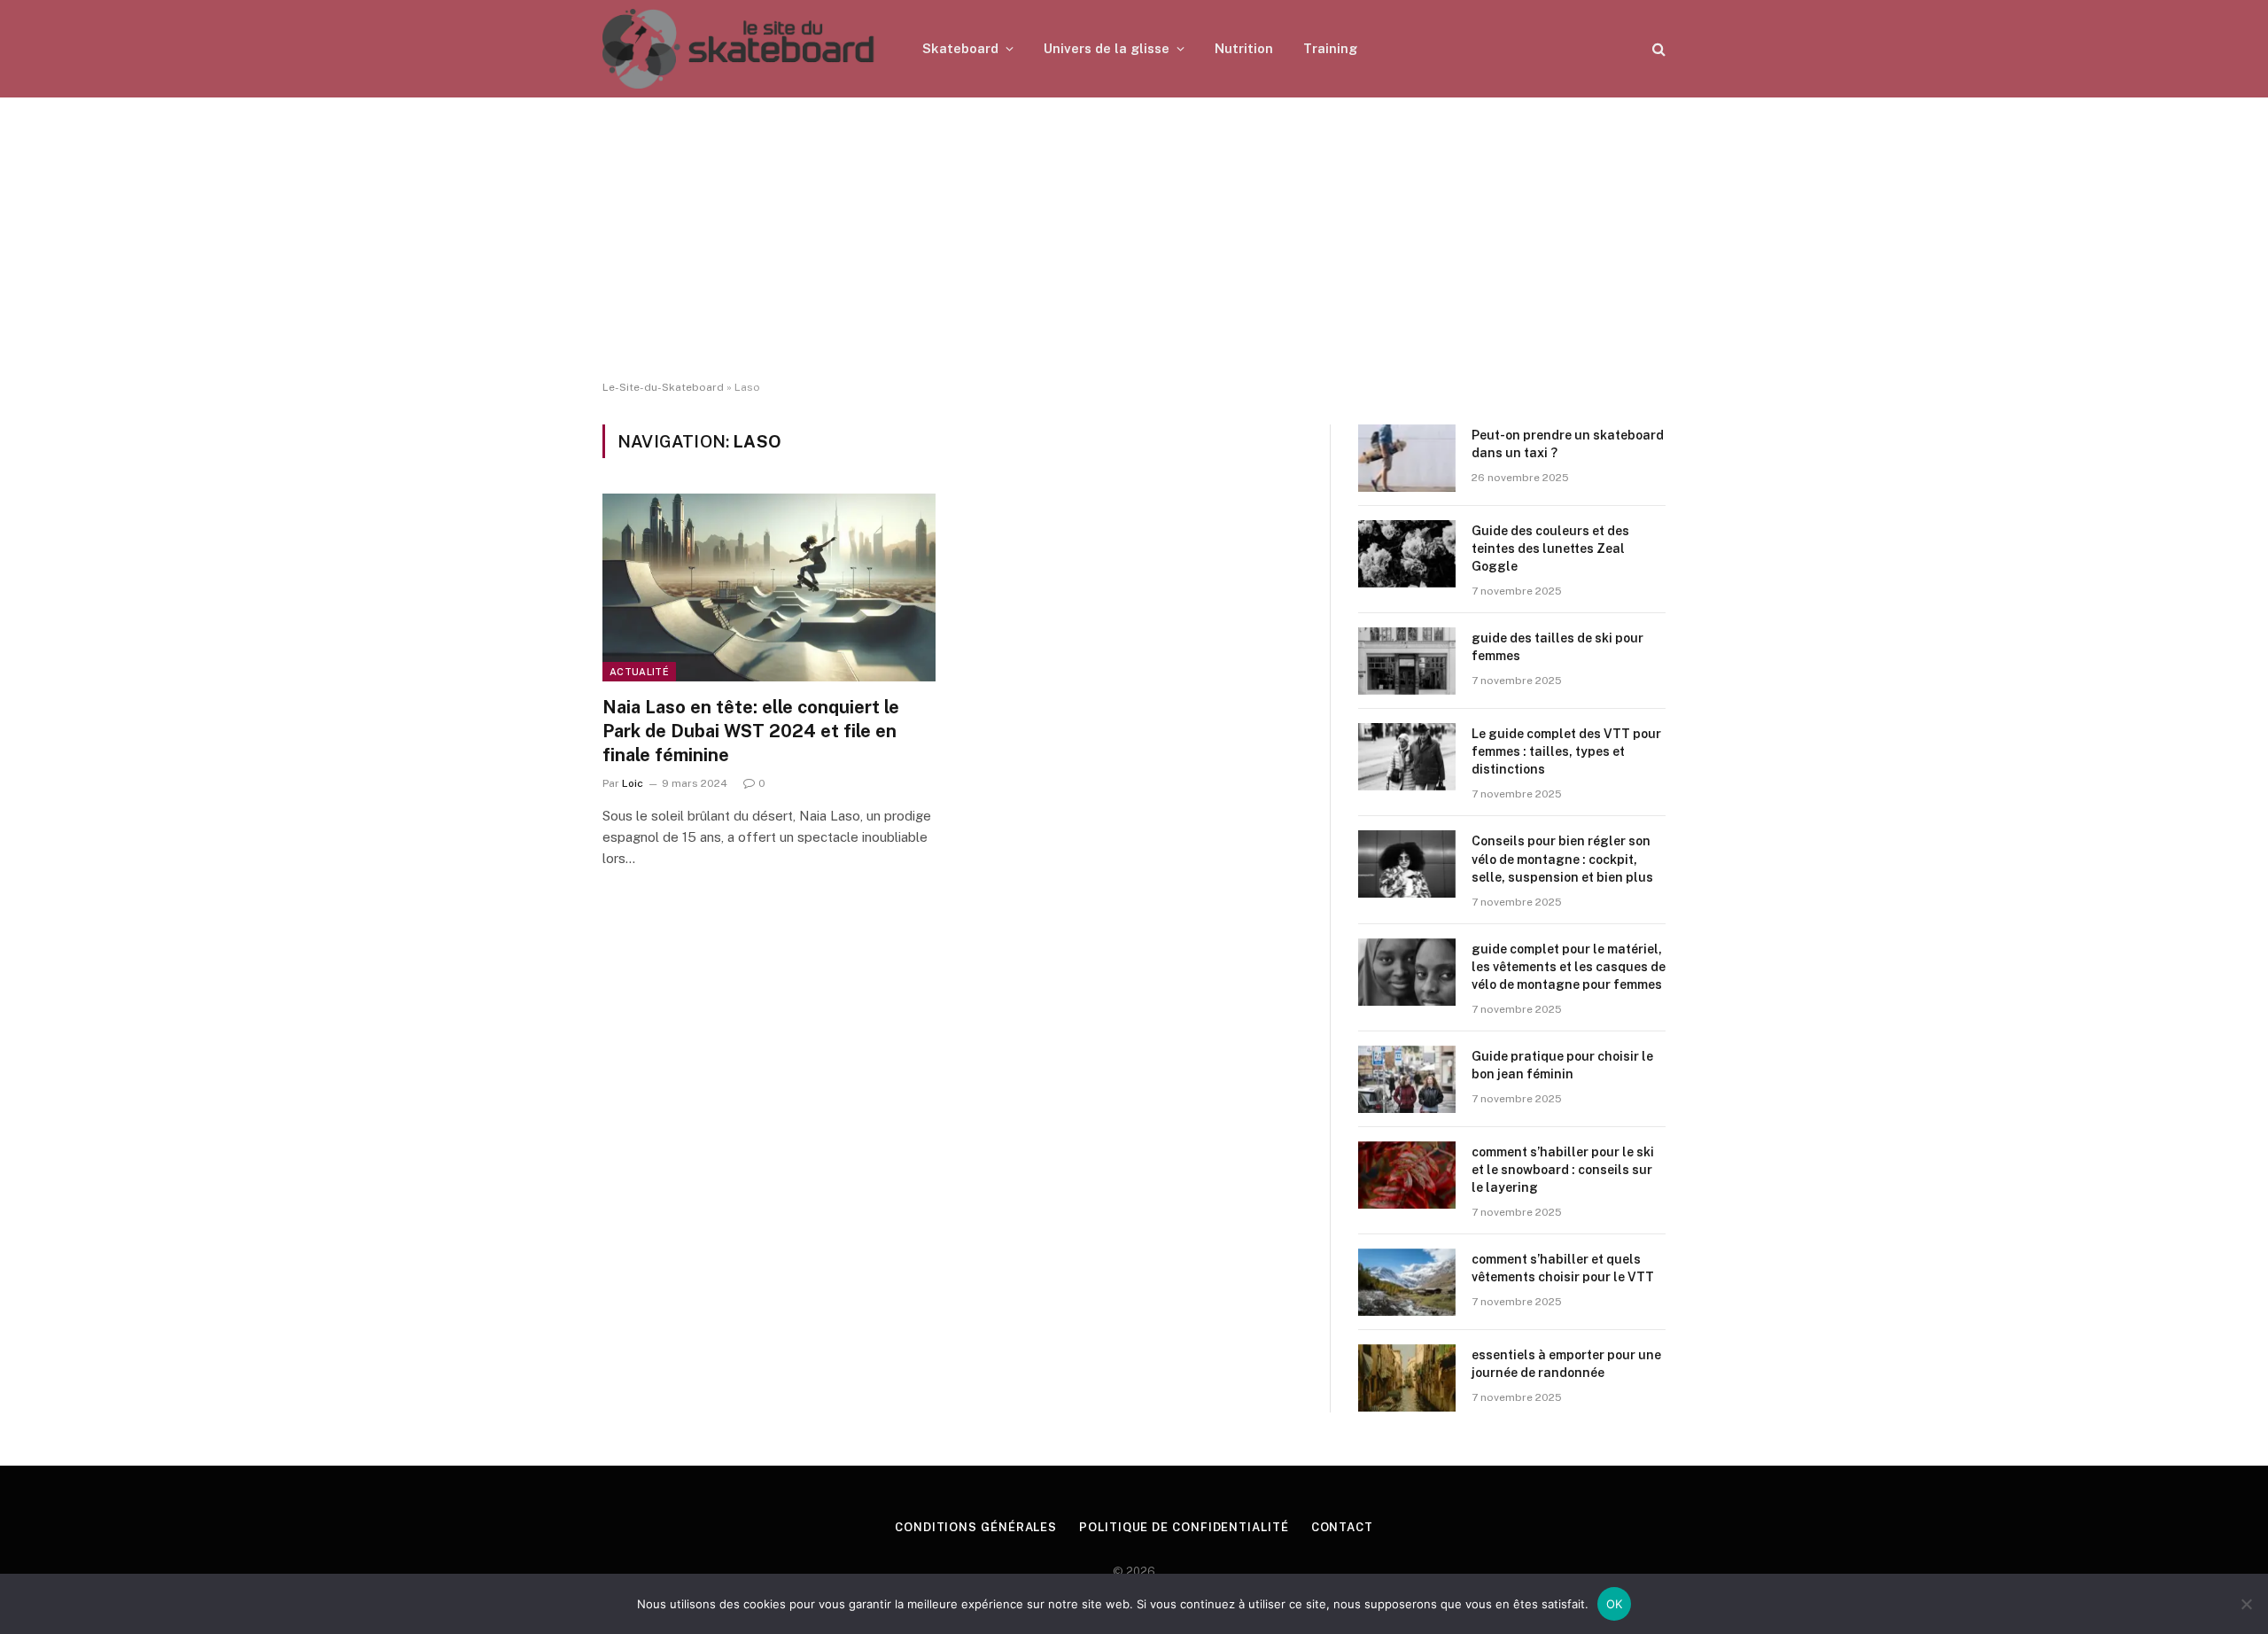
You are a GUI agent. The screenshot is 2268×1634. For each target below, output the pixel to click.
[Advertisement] (1134, 239)
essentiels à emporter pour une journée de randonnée (1566, 1364)
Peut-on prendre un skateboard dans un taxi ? (1568, 444)
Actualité (639, 672)
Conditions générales (976, 1527)
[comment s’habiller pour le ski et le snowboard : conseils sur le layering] (1407, 1175)
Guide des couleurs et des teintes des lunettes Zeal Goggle (1550, 549)
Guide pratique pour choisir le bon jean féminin (1562, 1065)
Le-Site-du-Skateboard (663, 387)
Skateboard (960, 48)
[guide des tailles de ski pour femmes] (1407, 661)
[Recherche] (1657, 49)
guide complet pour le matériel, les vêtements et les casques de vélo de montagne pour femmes (1569, 967)
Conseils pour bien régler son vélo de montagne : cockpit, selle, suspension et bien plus (1562, 859)
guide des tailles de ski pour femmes (1557, 647)
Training (1330, 48)
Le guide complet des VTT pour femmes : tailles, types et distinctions (1566, 751)
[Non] (2246, 1604)
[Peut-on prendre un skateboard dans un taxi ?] (1407, 458)
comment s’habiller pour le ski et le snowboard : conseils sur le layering (1563, 1170)
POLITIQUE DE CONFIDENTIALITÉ (1184, 1527)
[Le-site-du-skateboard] (739, 49)
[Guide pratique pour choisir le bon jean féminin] (1407, 1079)
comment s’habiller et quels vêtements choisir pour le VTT (1563, 1268)
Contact (1342, 1527)
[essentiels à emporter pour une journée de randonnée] (1407, 1378)
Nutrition (1244, 48)
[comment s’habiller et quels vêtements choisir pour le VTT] (1407, 1282)
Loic (633, 783)
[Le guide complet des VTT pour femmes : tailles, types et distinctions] (1407, 757)
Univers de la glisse (1107, 48)
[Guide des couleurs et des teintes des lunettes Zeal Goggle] (1407, 554)
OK (1615, 1604)
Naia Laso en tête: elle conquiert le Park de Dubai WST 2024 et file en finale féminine (751, 731)
